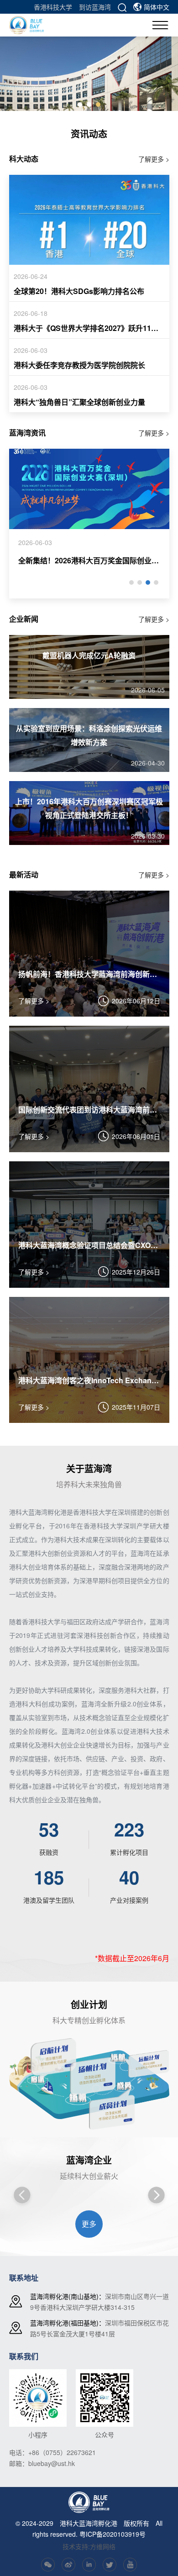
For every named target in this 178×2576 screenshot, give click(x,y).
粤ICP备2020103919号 (113, 2534)
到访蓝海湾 (95, 7)
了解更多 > (154, 159)
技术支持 (75, 2546)
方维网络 (103, 2546)
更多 (89, 2224)
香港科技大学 (53, 7)
